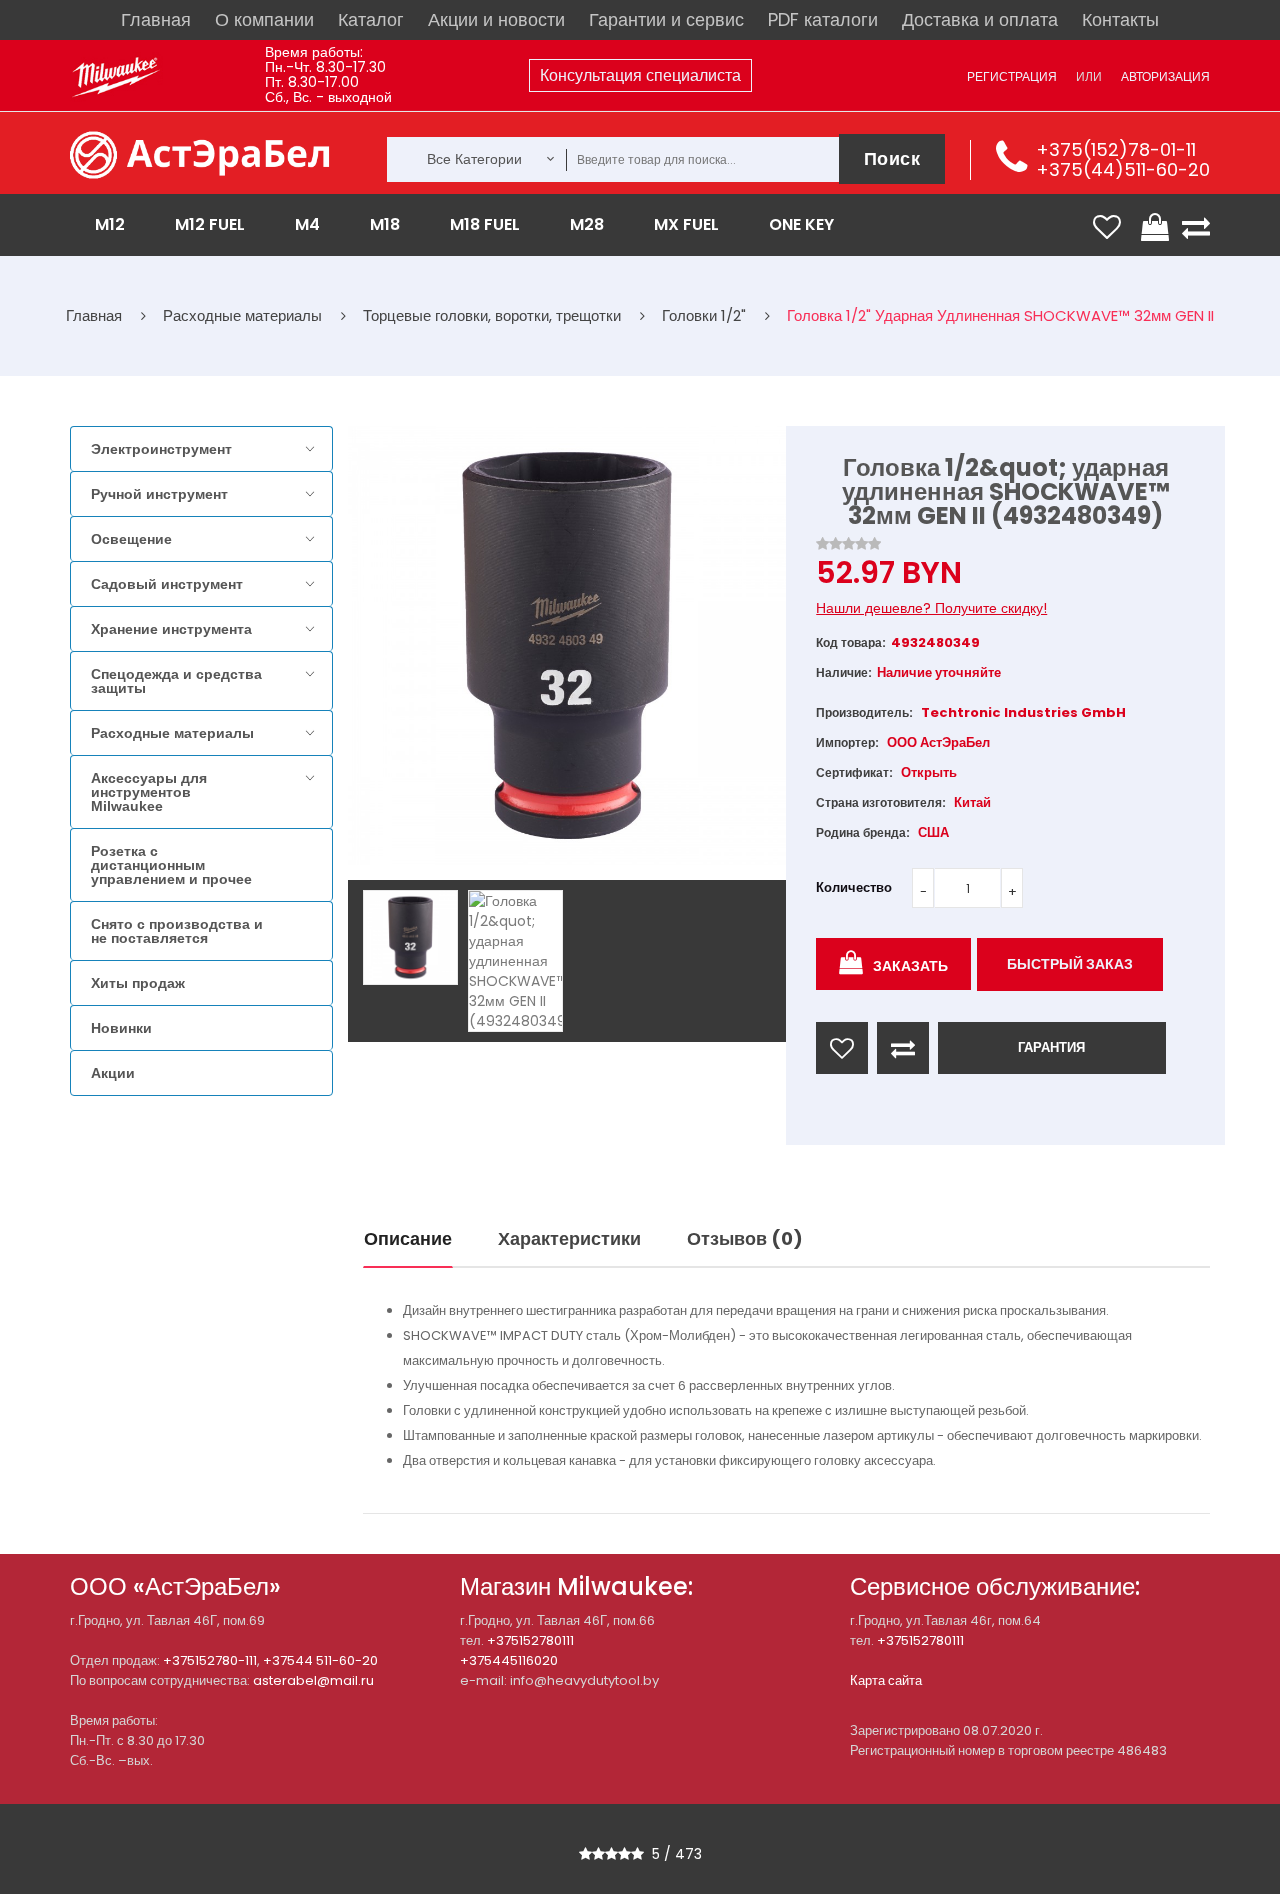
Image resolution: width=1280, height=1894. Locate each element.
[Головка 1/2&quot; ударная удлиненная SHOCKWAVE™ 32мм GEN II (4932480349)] (410, 937)
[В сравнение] (903, 1048)
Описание (408, 1238)
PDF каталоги (823, 19)
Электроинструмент (161, 449)
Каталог (371, 19)
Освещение (131, 539)
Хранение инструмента (171, 629)
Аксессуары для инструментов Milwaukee (149, 792)
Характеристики (569, 1238)
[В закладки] (842, 1048)
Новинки (121, 1028)
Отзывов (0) (745, 1238)
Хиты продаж (138, 983)
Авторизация (1165, 76)
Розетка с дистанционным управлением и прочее (171, 865)
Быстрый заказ (1070, 964)
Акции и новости (496, 19)
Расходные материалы (172, 733)
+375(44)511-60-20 (1123, 169)
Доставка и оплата (980, 19)
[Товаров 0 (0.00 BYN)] (1157, 227)
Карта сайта (886, 1680)
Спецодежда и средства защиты (176, 681)
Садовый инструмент (167, 584)
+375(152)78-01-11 (1116, 149)
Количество (854, 887)
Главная (156, 19)
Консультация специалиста (640, 75)
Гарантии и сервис (666, 19)
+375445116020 (509, 1660)
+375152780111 (530, 1640)
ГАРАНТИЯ (1051, 1047)
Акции (113, 1073)
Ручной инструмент (159, 494)
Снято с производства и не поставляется (177, 931)
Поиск (892, 158)
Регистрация (1012, 76)
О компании (264, 19)
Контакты (1120, 19)
